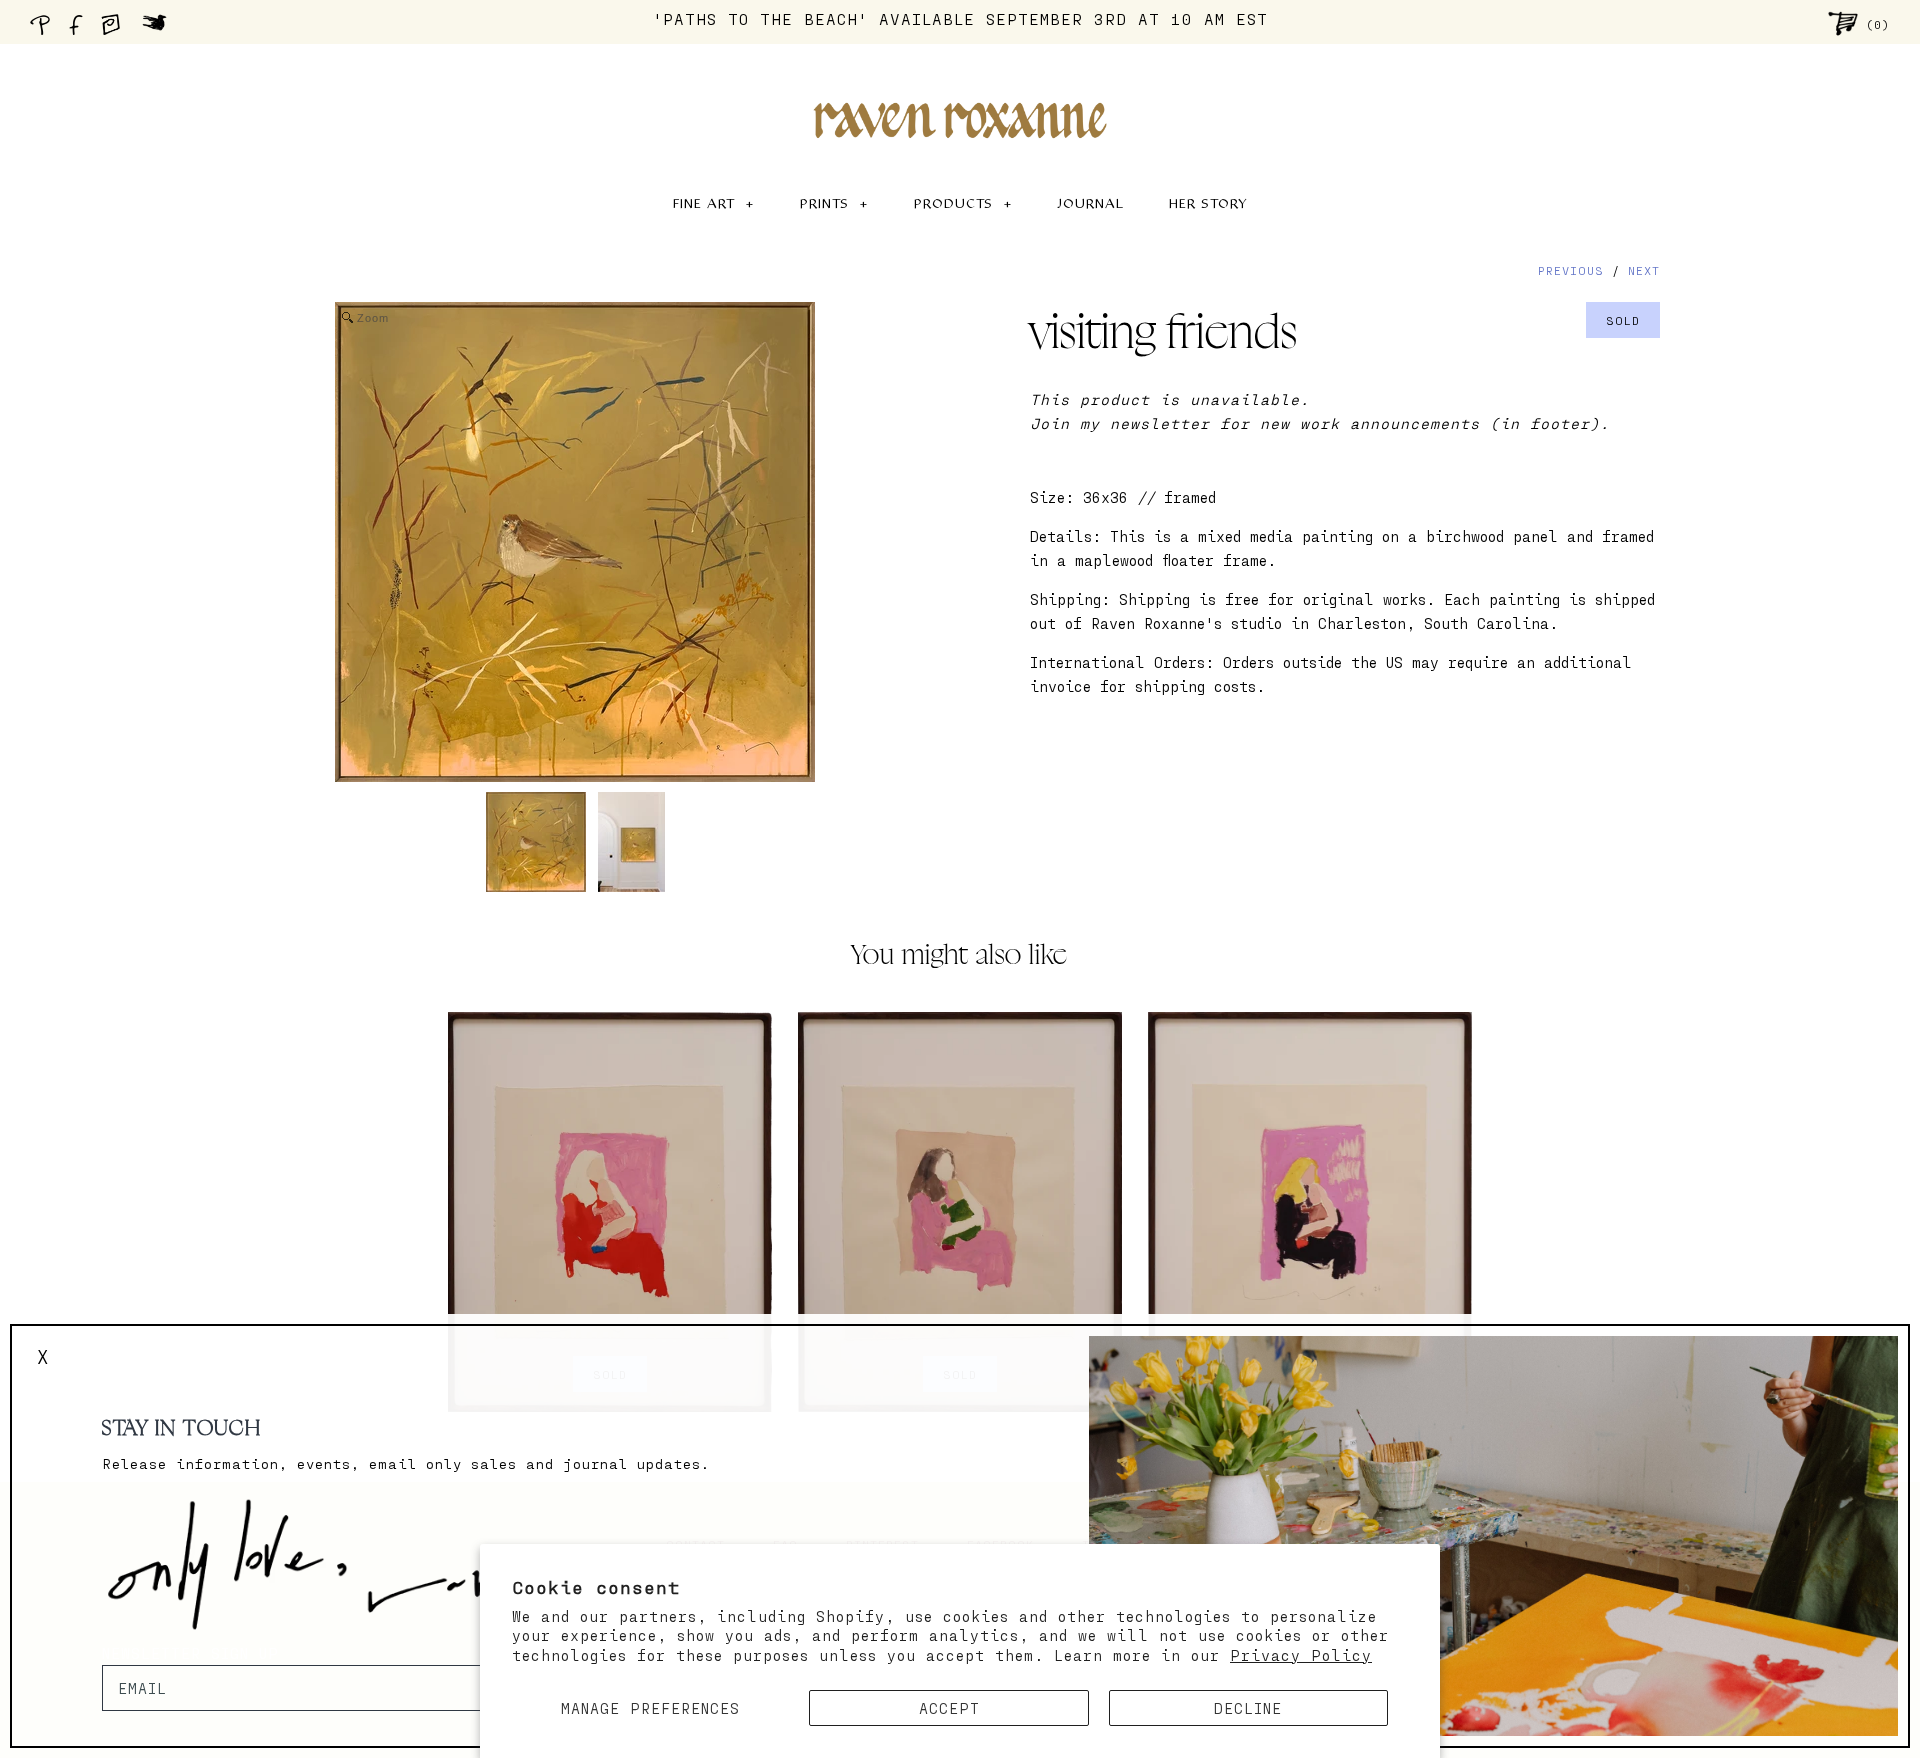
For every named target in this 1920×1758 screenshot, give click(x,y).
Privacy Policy (1301, 1655)
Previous (1571, 270)
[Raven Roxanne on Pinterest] (44, 30)
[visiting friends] (536, 842)
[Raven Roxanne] (960, 86)
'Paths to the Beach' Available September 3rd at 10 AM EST (960, 18)
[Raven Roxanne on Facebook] (79, 30)
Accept (949, 1708)
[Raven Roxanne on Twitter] (159, 30)
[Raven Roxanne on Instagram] (117, 30)
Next (1644, 270)
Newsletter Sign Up (190, 1653)
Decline (1248, 1708)
